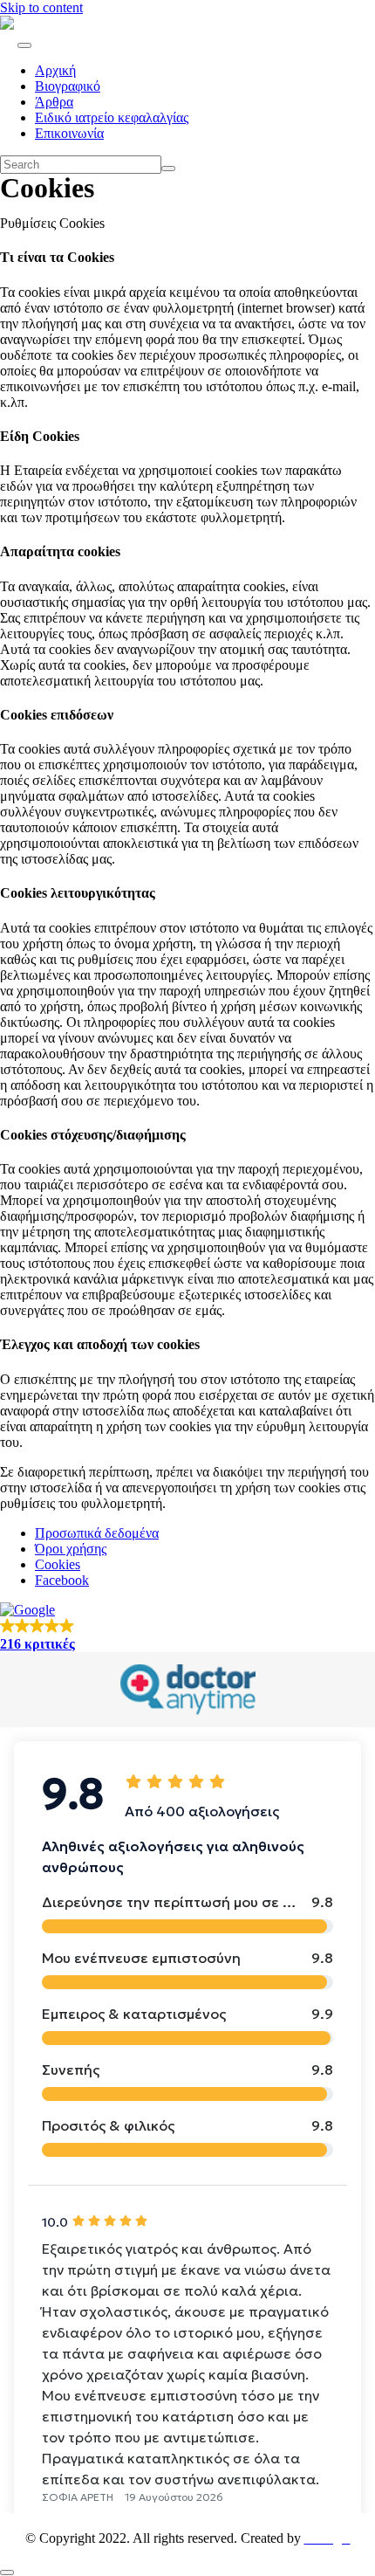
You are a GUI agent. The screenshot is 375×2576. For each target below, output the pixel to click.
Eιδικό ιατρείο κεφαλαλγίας (112, 117)
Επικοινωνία (69, 133)
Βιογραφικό (68, 86)
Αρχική (55, 70)
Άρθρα (54, 102)
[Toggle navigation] (24, 45)
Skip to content (41, 7)
